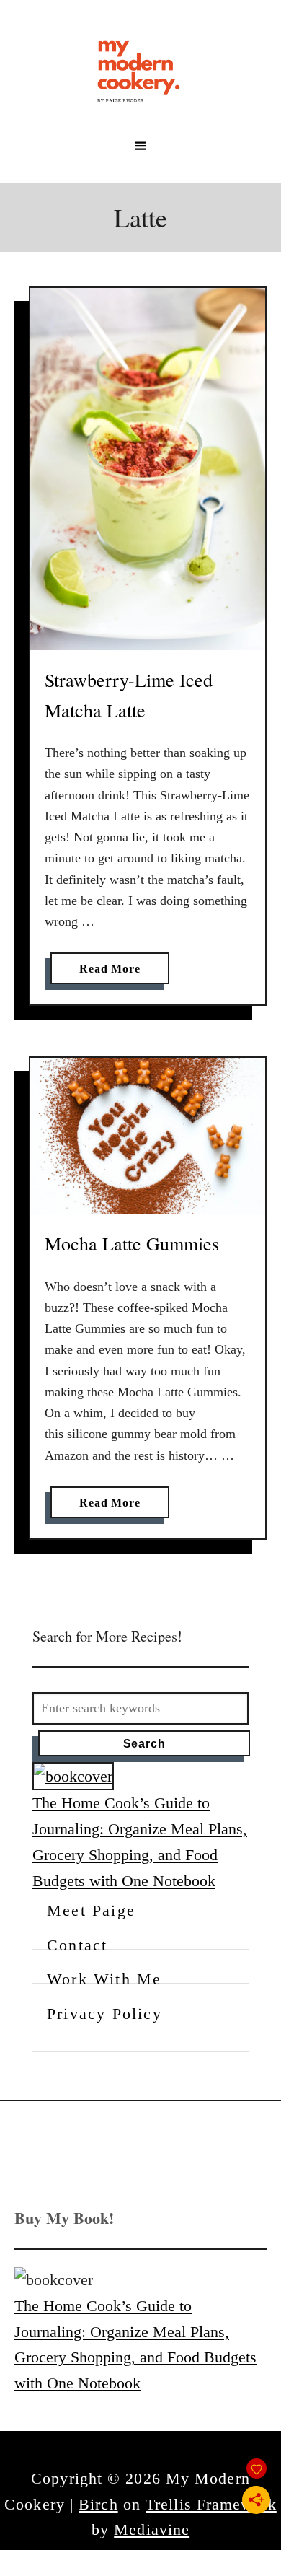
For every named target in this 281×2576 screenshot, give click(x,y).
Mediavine (152, 2529)
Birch (98, 2504)
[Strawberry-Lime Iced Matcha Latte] (148, 469)
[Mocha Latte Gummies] (148, 1136)
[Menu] (140, 146)
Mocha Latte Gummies (132, 1243)
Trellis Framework (211, 2504)
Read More (115, 973)
